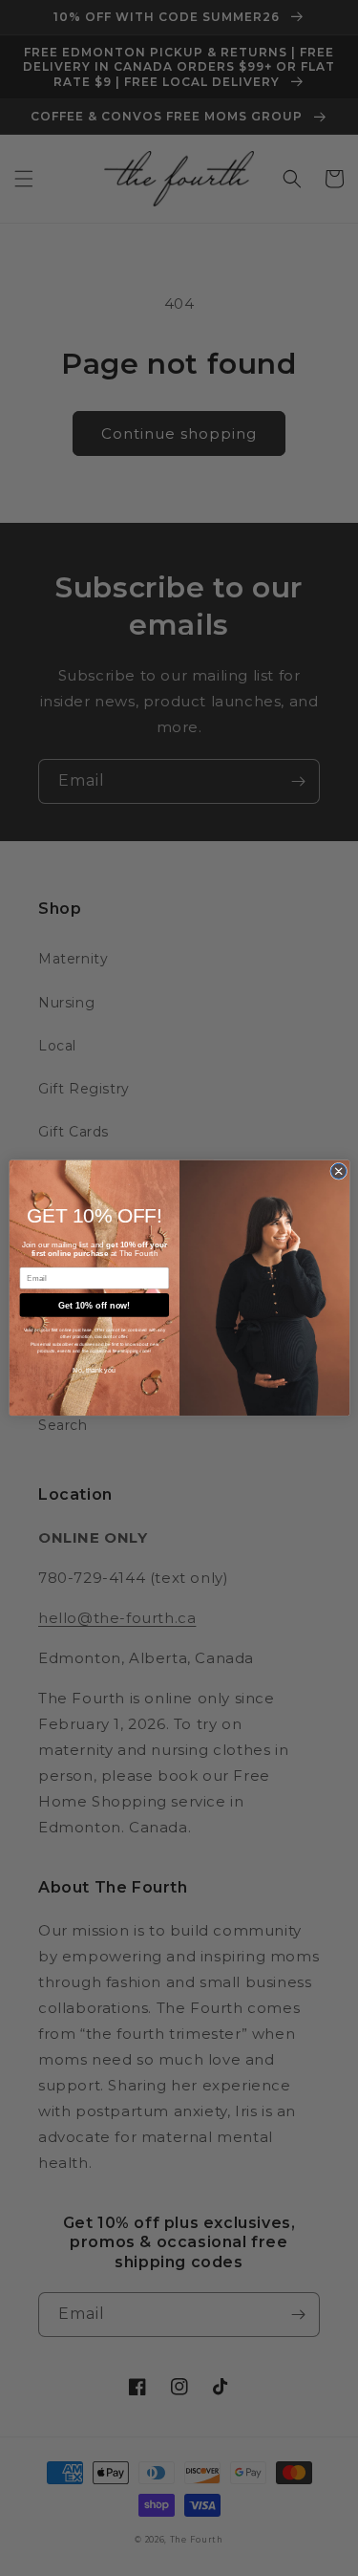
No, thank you (94, 1371)
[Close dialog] (338, 1171)
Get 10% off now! (94, 1306)
